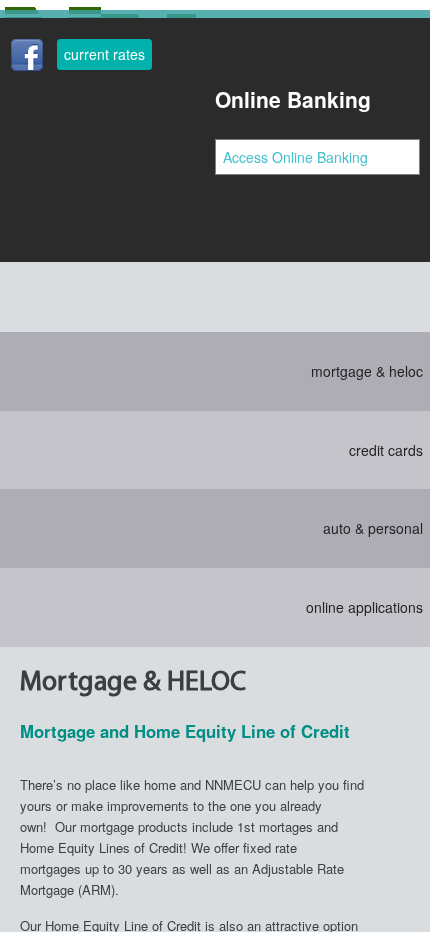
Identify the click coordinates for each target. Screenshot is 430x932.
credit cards (386, 450)
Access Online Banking (295, 157)
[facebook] (27, 58)
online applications (364, 607)
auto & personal (373, 528)
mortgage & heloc (367, 371)
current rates (104, 54)
